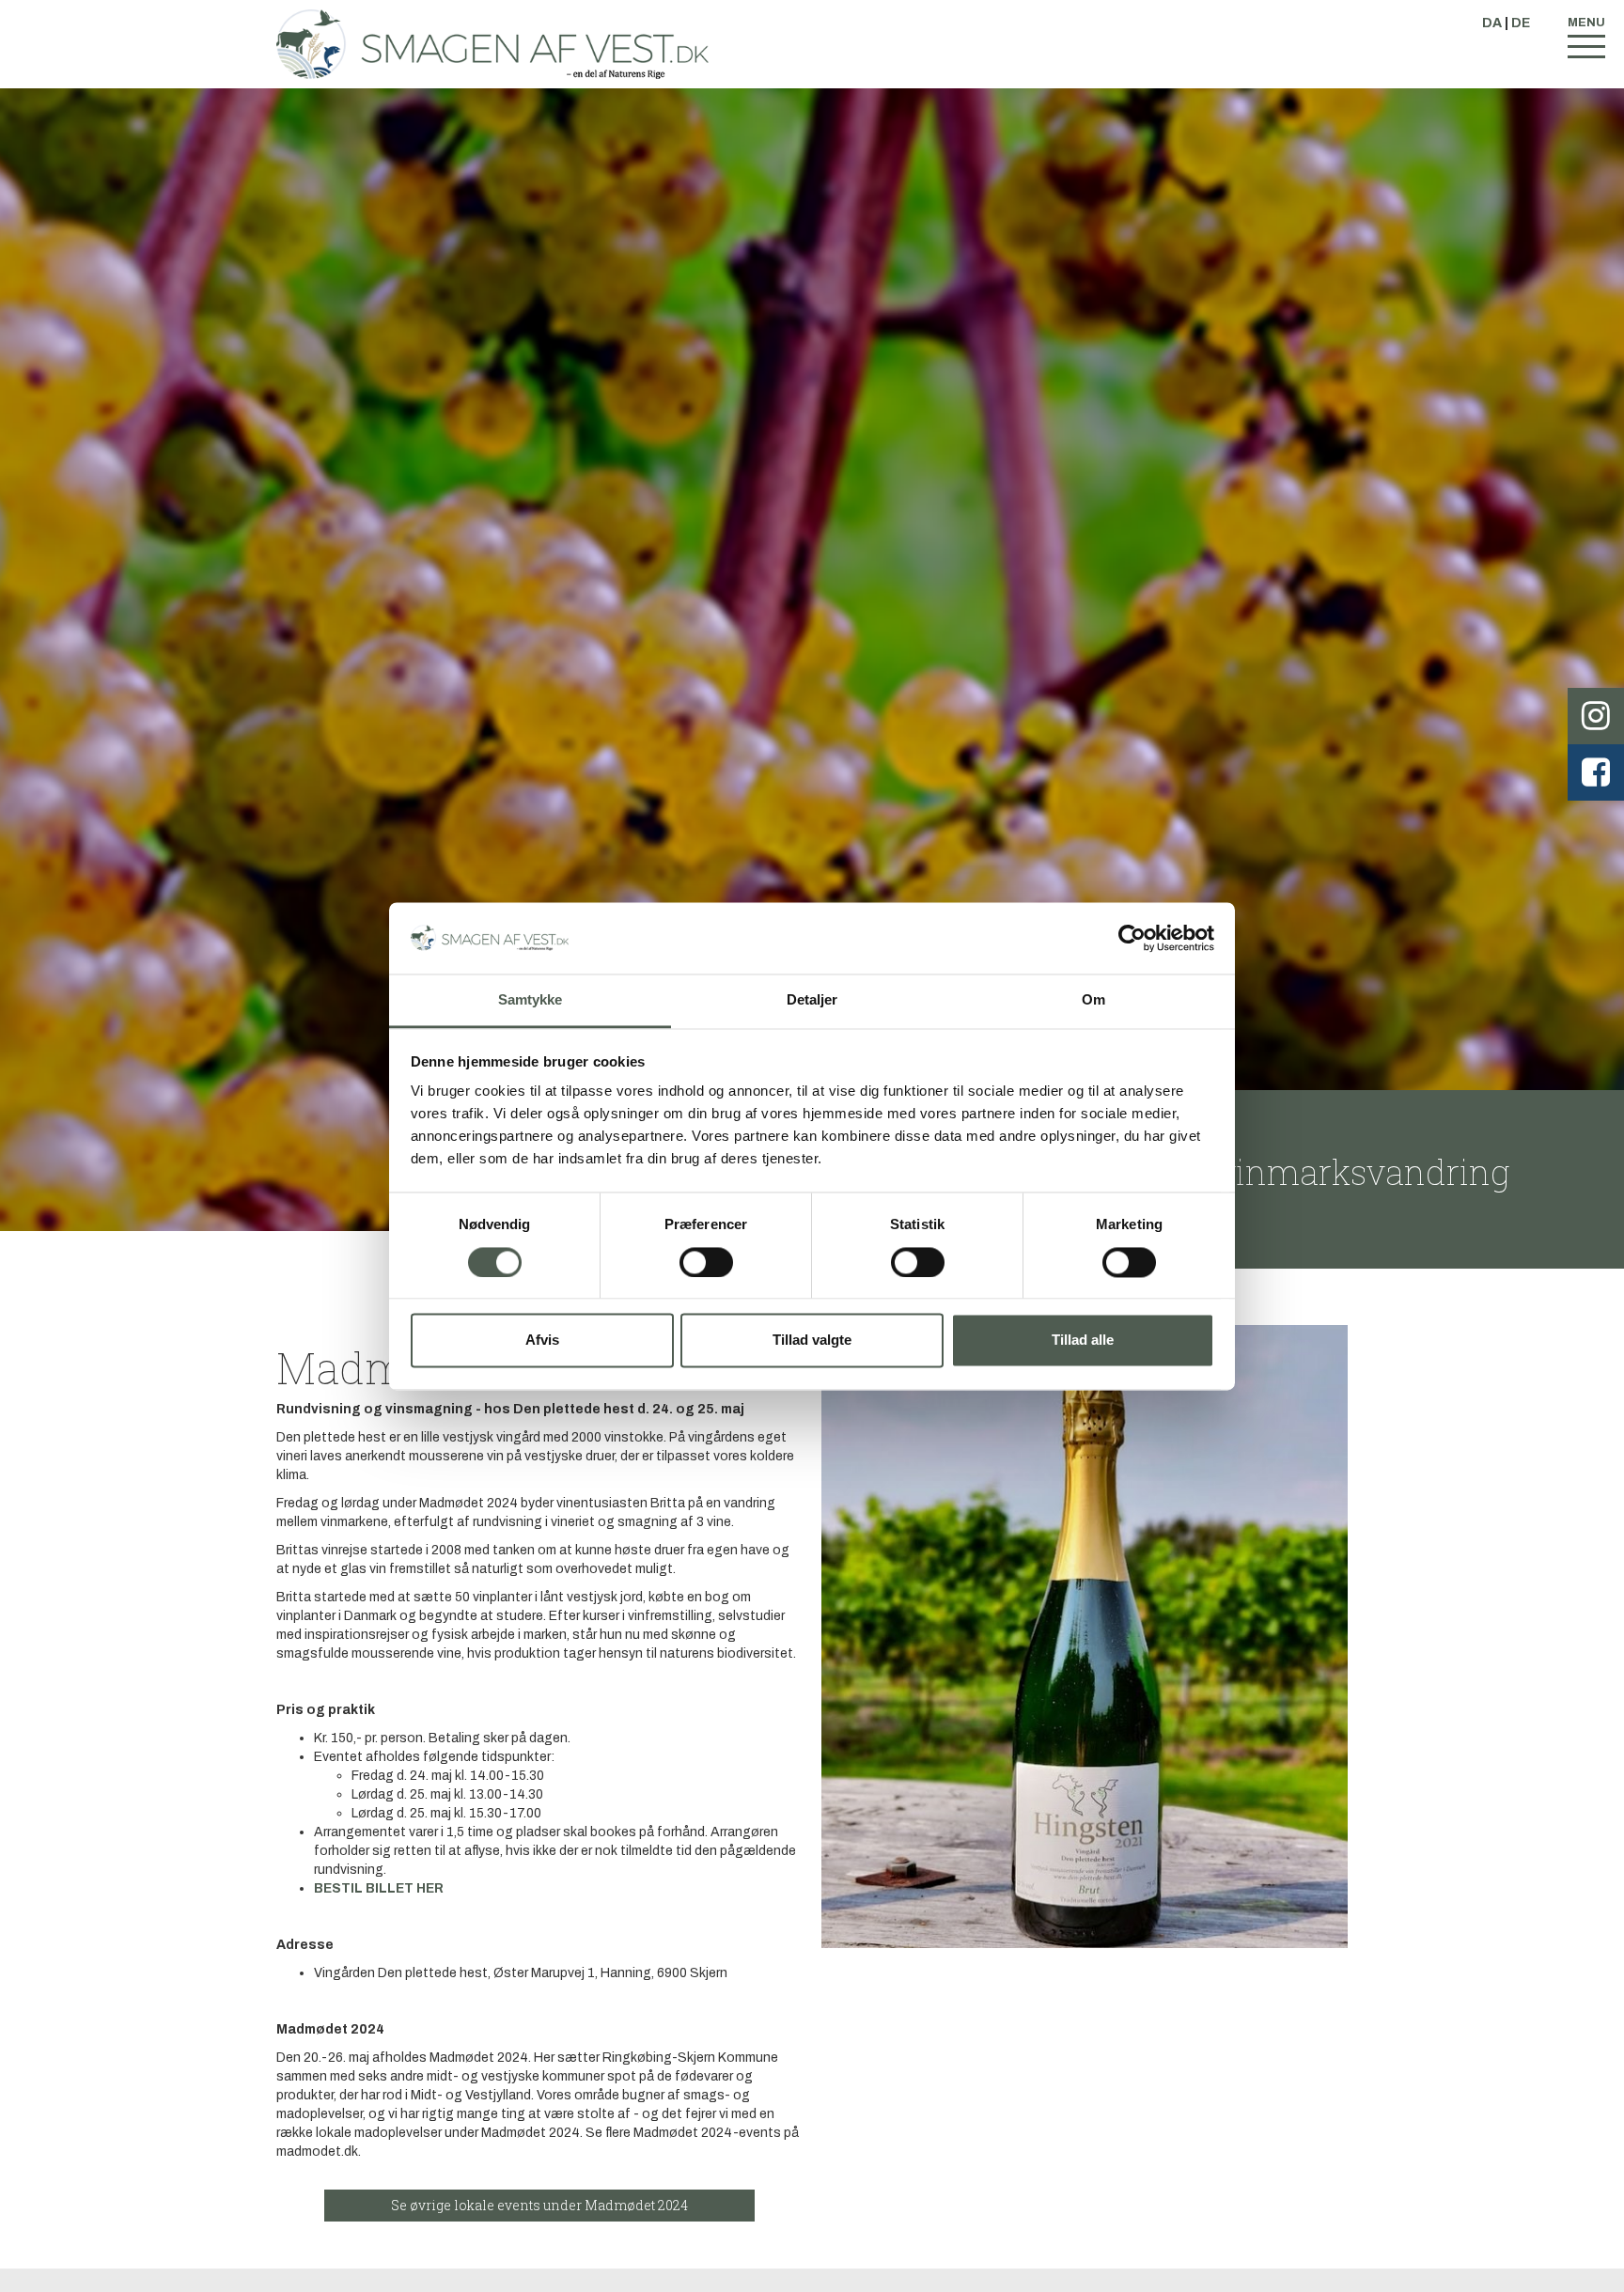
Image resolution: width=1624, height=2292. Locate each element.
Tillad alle (1083, 1341)
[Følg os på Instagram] (1596, 716)
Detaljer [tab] (812, 1000)
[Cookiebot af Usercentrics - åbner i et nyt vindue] (1132, 938)
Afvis (542, 1341)
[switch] (706, 1262)
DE (1521, 23)
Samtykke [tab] (531, 1000)
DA (1492, 23)
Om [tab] (1093, 1000)
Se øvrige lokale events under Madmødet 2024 (539, 2205)
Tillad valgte (812, 1341)
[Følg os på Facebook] (1596, 772)
